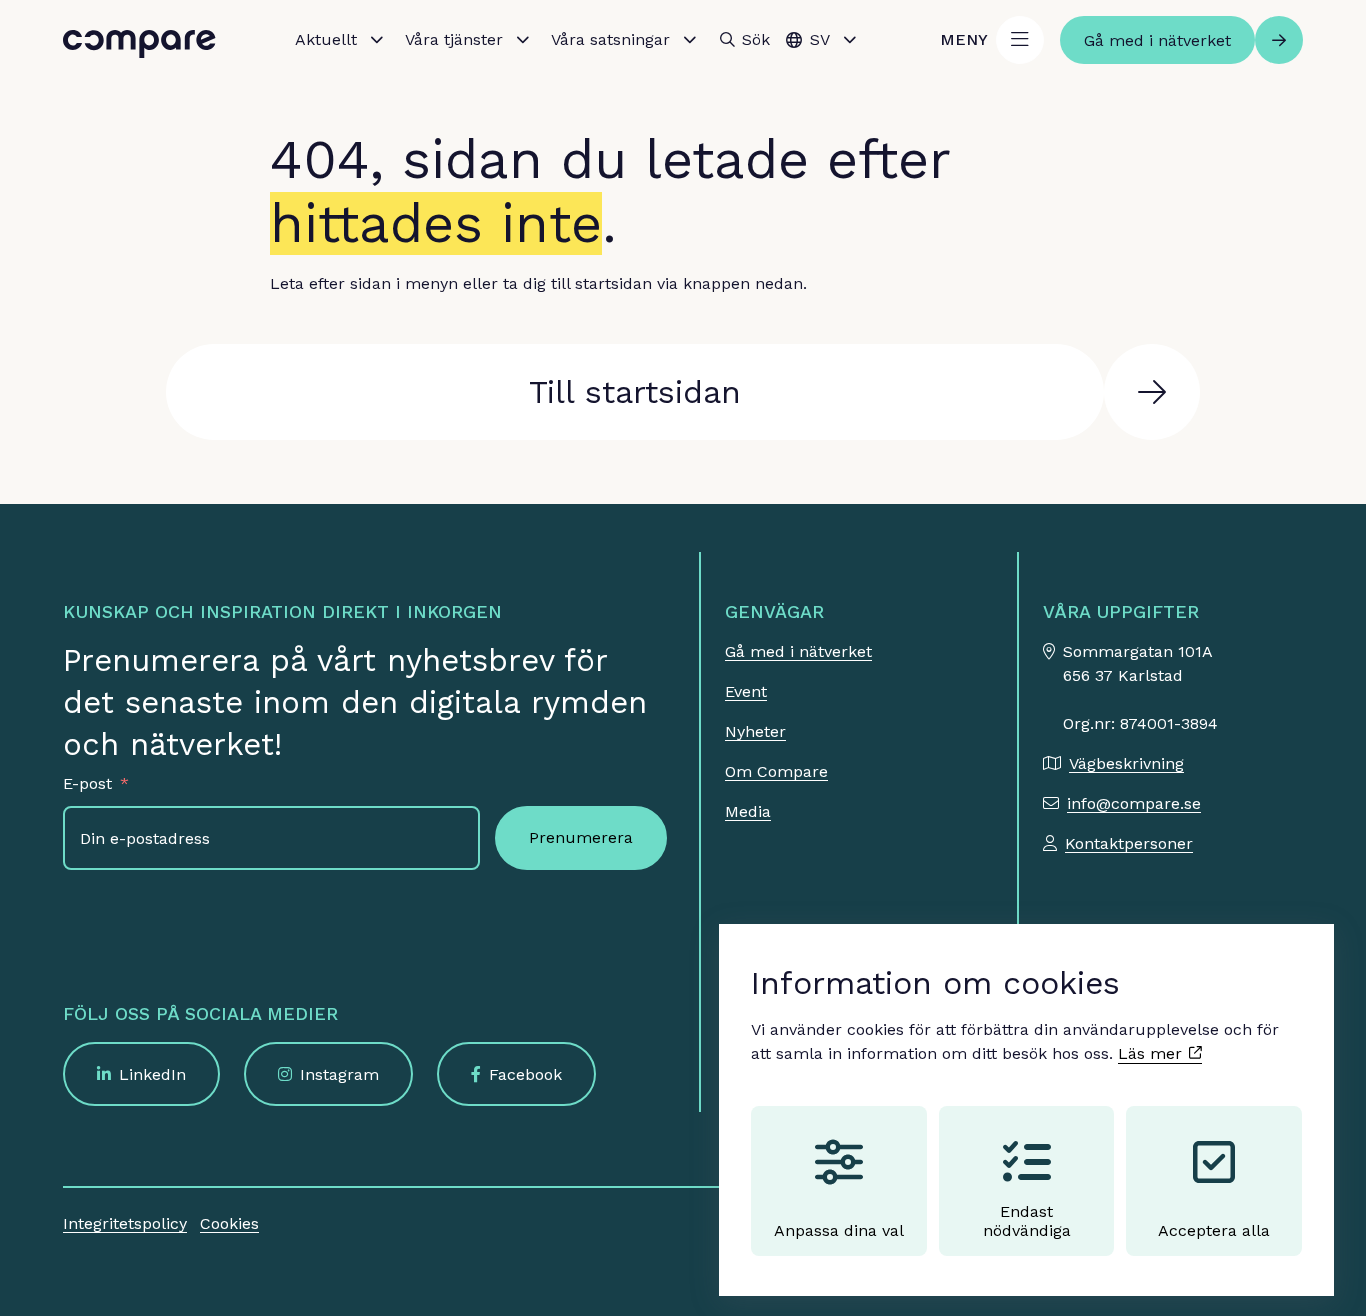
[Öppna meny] (1020, 40)
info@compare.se (1134, 803)
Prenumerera (581, 837)
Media (748, 811)
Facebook (525, 1074)
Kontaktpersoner (1129, 843)
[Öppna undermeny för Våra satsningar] (690, 40)
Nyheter (755, 731)
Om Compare (776, 771)
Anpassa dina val (839, 1230)
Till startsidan (635, 392)
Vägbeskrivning (1126, 763)
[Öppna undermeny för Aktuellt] (377, 40)
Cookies (229, 1223)
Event (746, 691)
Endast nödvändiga (1027, 1221)
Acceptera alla (1214, 1230)
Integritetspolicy (125, 1223)
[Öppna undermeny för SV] (850, 40)
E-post (87, 783)
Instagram (339, 1074)
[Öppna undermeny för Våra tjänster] (523, 40)
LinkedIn (152, 1074)
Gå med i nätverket (798, 651)
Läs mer (1152, 1053)
